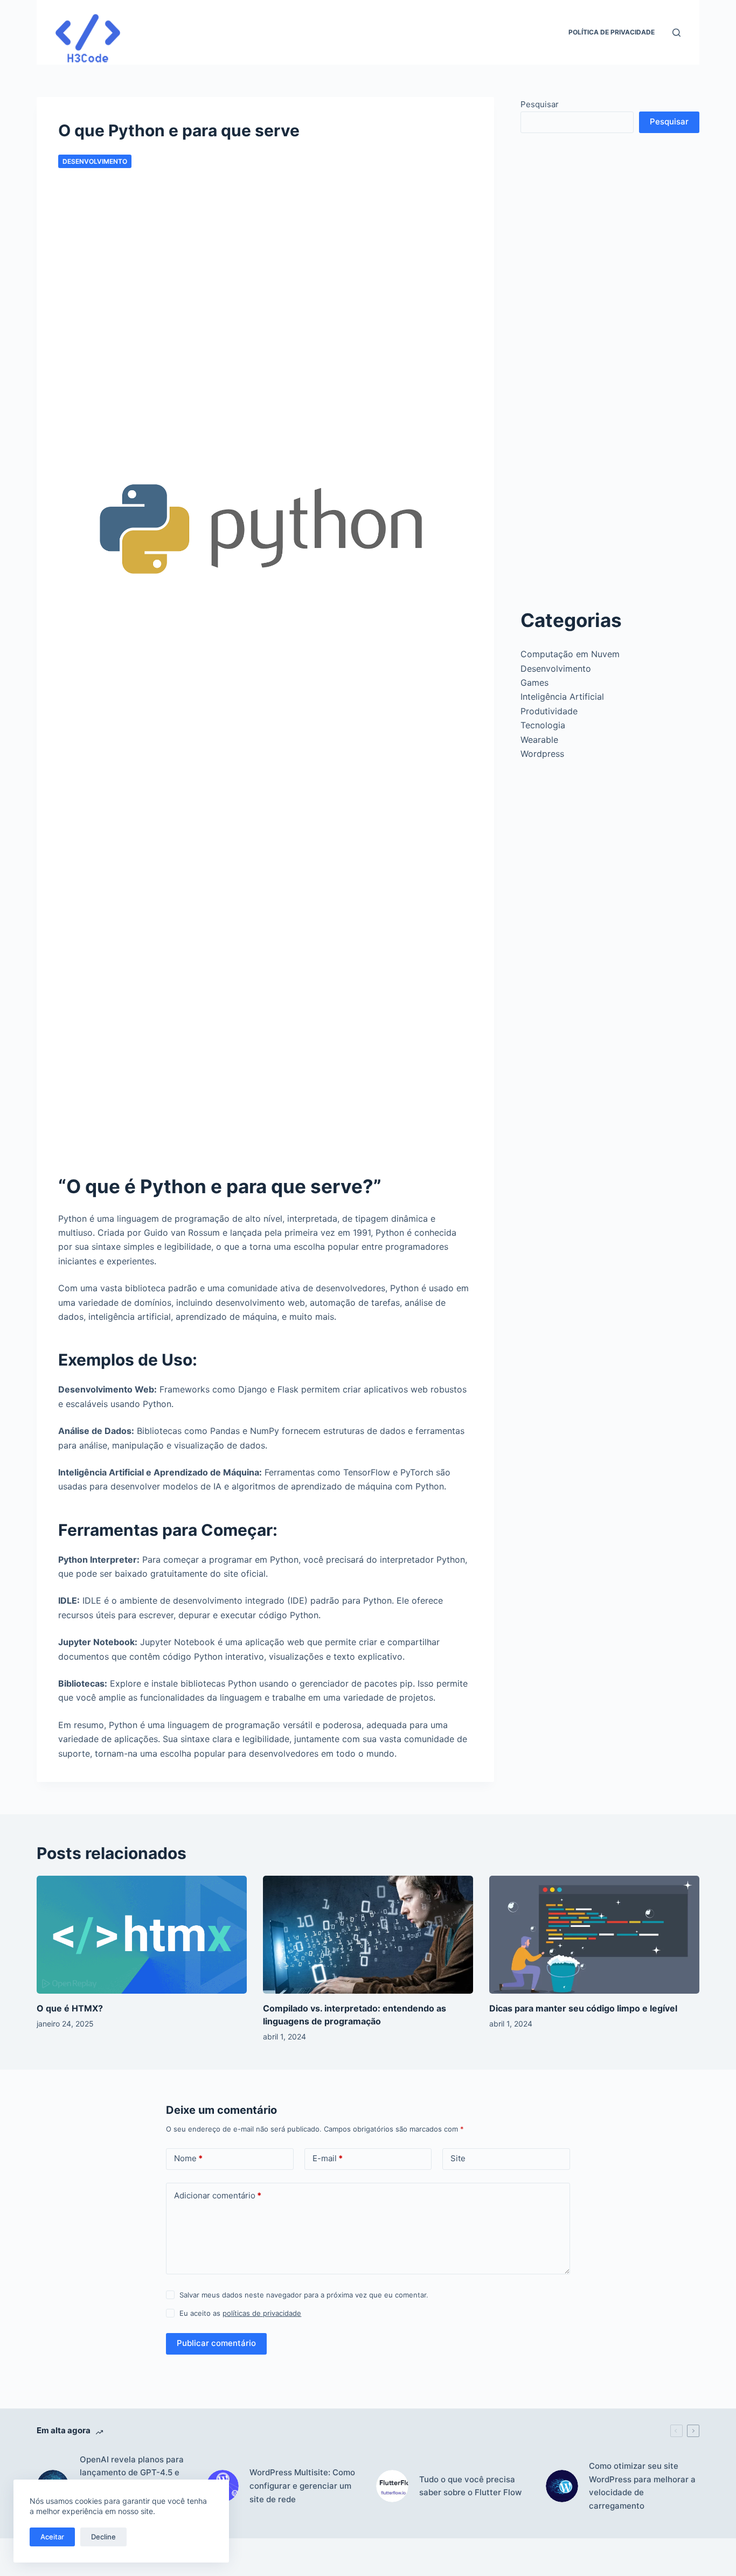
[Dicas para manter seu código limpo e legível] (594, 1935)
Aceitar (52, 2537)
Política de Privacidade (612, 32)
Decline (103, 2537)
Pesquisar (540, 104)
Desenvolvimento (95, 161)
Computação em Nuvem (570, 654)
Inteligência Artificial (562, 697)
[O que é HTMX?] (142, 1935)
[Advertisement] (265, 315)
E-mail (328, 2158)
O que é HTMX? (70, 2008)
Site (458, 2158)
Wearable (539, 740)
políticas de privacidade (262, 2313)
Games (534, 683)
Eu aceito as (240, 2313)
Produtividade (549, 711)
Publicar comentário (216, 2343)
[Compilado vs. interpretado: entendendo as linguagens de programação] (368, 1935)
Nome (188, 2158)
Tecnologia (543, 725)
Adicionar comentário (218, 2195)
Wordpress (542, 754)
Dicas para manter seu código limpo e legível (583, 2008)
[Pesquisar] (676, 33)
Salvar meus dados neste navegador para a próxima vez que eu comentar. (304, 2295)
